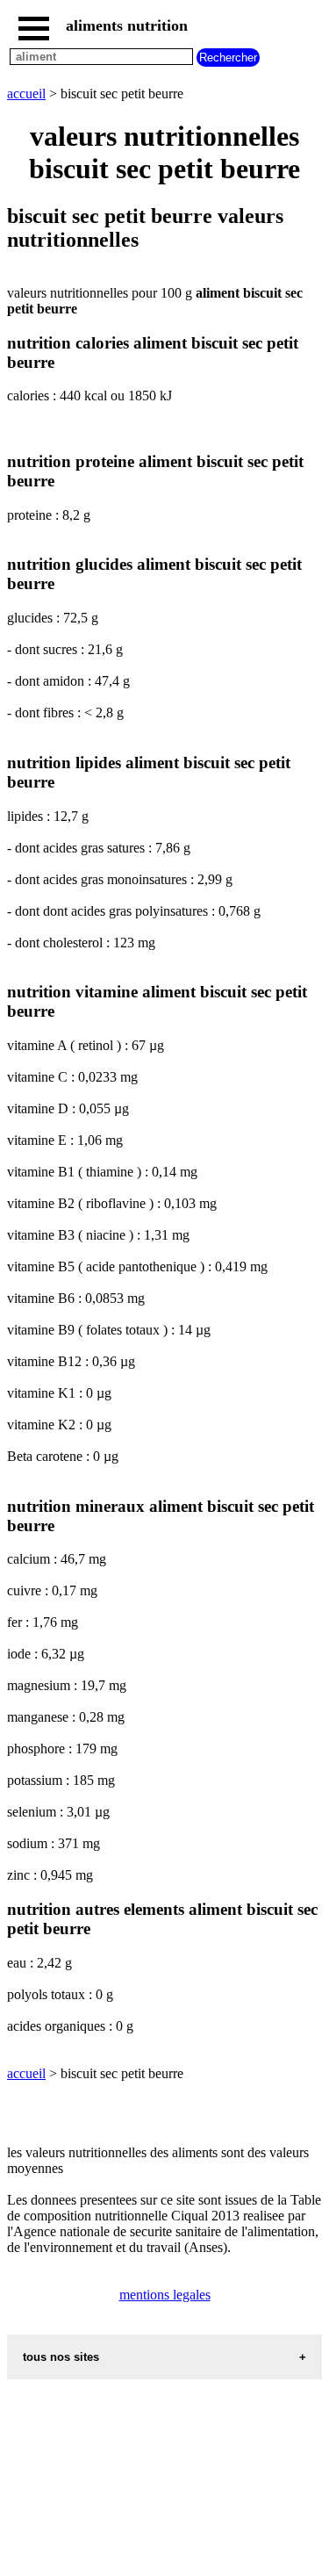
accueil (26, 94)
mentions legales (165, 2295)
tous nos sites (61, 2357)
